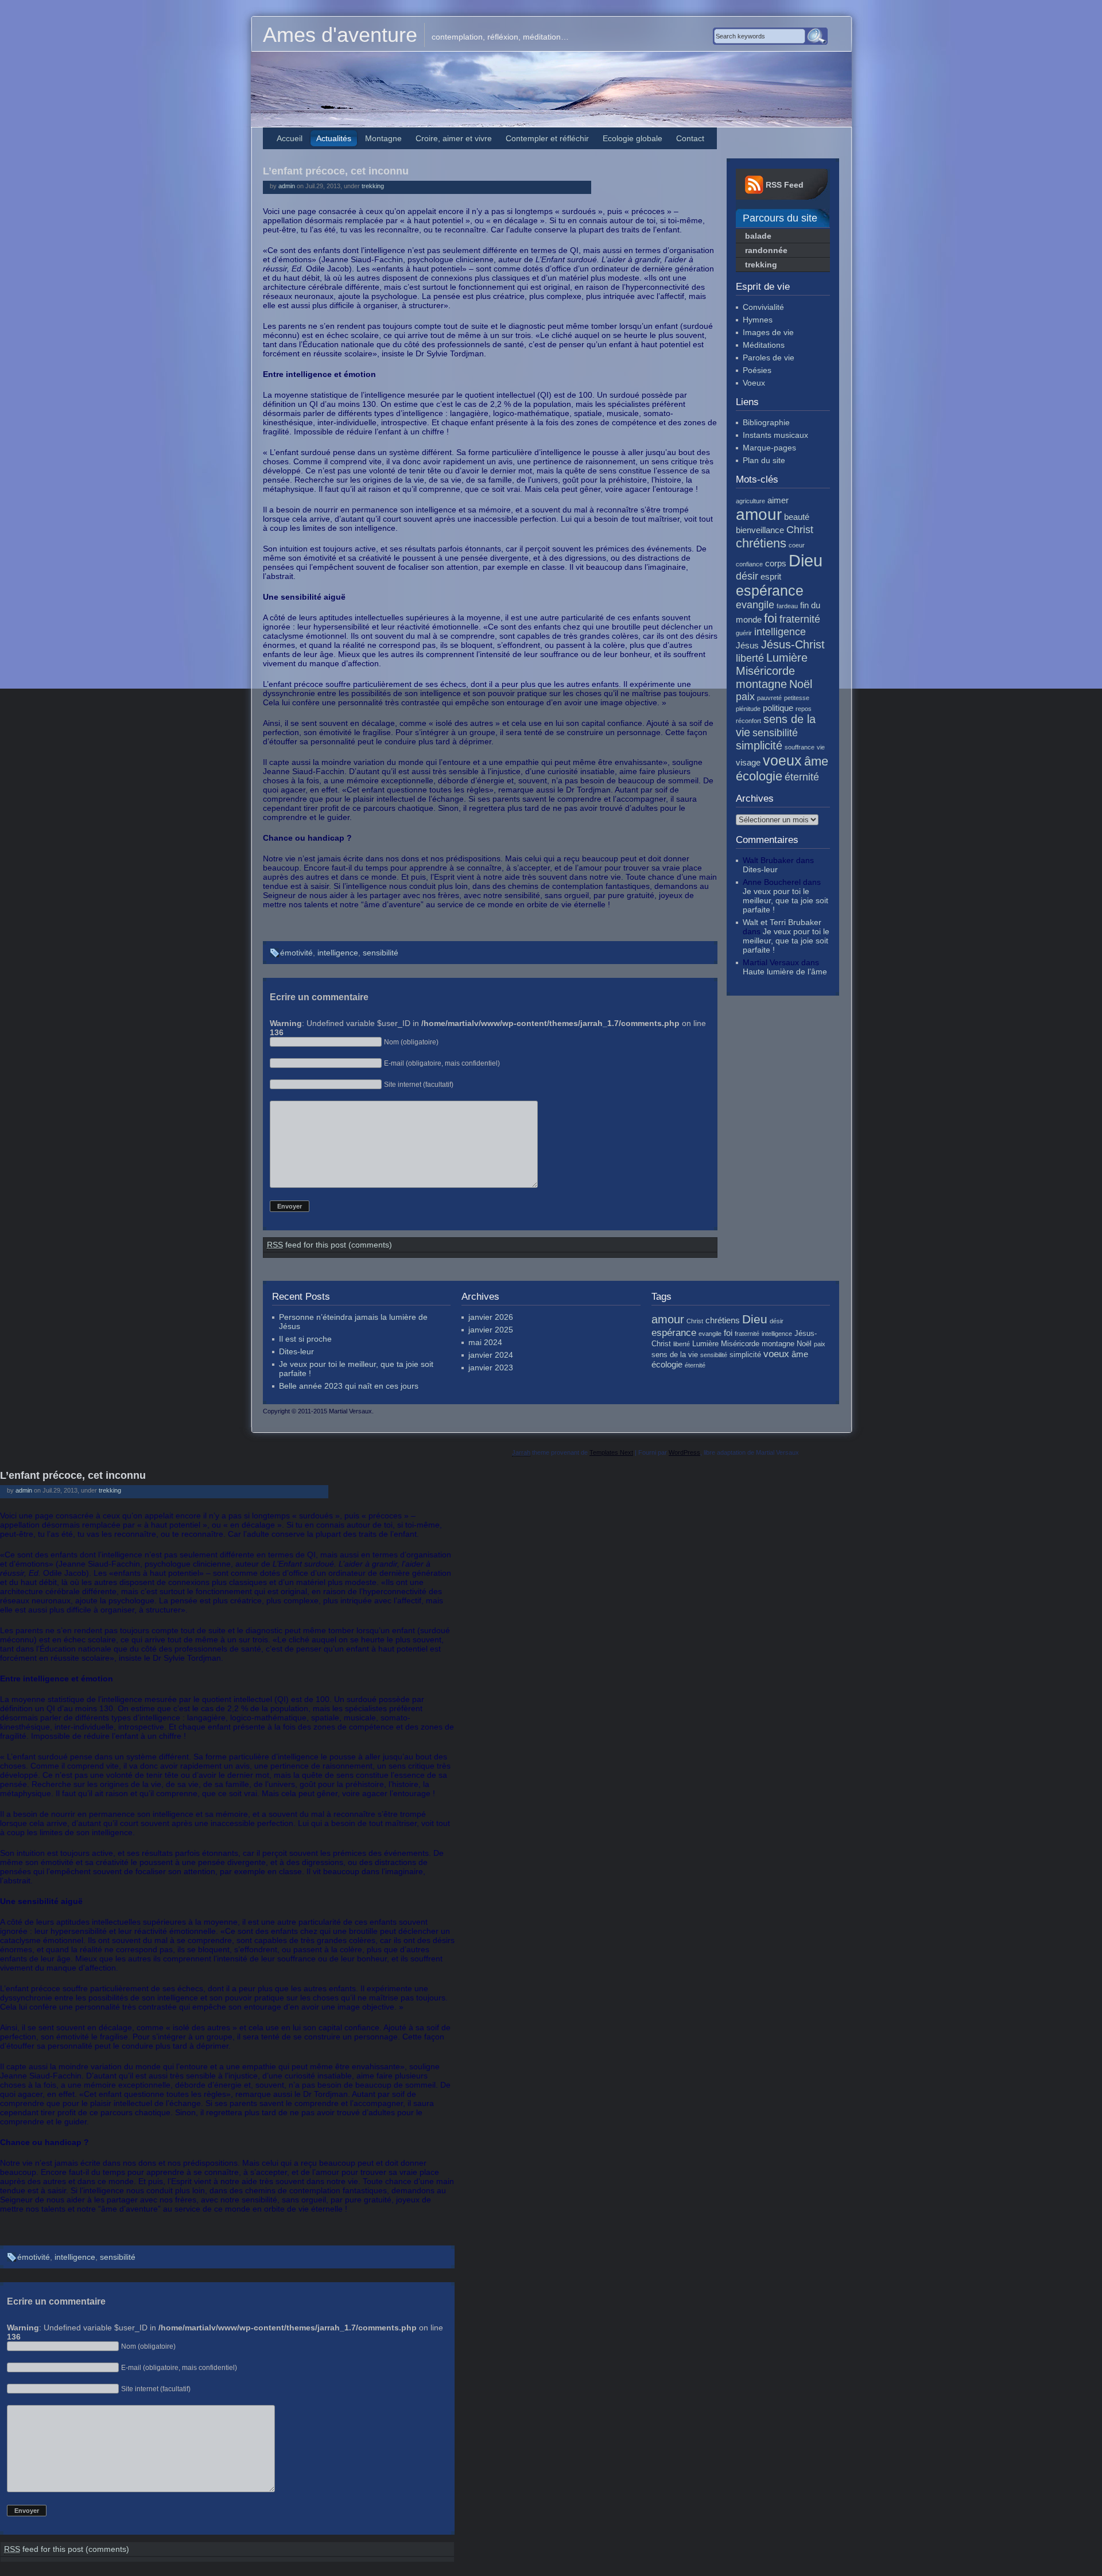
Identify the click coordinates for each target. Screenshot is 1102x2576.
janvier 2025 (491, 1330)
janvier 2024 (491, 1355)
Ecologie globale (633, 138)
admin (287, 186)
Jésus (747, 645)
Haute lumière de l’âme (785, 972)
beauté (797, 517)
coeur (797, 545)
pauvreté (769, 698)
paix (745, 697)
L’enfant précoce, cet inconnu (336, 171)
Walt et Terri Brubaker (782, 922)
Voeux (754, 383)
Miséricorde (765, 671)
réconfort (748, 721)
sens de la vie (675, 1355)
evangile (755, 605)
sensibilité (381, 953)
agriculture (750, 501)
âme (816, 761)
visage (748, 762)
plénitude (748, 709)
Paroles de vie (769, 358)
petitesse (797, 698)
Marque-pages (769, 448)
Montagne (383, 138)
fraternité (800, 619)
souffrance (800, 747)
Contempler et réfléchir (547, 138)
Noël (801, 684)
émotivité (296, 953)
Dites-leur (760, 869)
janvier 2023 (491, 1367)
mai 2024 (485, 1342)
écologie (759, 776)
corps (776, 563)
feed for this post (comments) (329, 1245)
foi (771, 618)
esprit (771, 576)
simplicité (759, 745)
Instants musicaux (775, 435)
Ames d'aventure (340, 35)
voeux (782, 760)
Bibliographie (766, 422)
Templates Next (611, 1452)
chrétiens (761, 543)
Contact (690, 138)
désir (747, 576)
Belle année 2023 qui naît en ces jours (349, 1386)
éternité (802, 777)
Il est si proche (305, 1339)
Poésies (757, 370)
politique (778, 708)
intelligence (338, 953)
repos (804, 709)
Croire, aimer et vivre (454, 138)
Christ (800, 530)
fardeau (787, 606)
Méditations (764, 345)
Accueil (290, 138)
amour (759, 514)
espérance (770, 590)
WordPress (684, 1452)
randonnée (766, 250)
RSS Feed (785, 185)
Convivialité (763, 307)
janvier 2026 (491, 1317)
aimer (778, 500)
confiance (749, 564)
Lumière (787, 658)
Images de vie (768, 332)
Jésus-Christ (793, 644)
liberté (750, 658)
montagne (761, 684)
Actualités (334, 138)
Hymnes (758, 320)
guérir (744, 633)
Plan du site (764, 460)
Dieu (806, 560)
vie (821, 747)
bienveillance (760, 530)
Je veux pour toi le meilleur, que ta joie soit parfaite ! (785, 900)
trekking (373, 186)
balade (758, 236)
